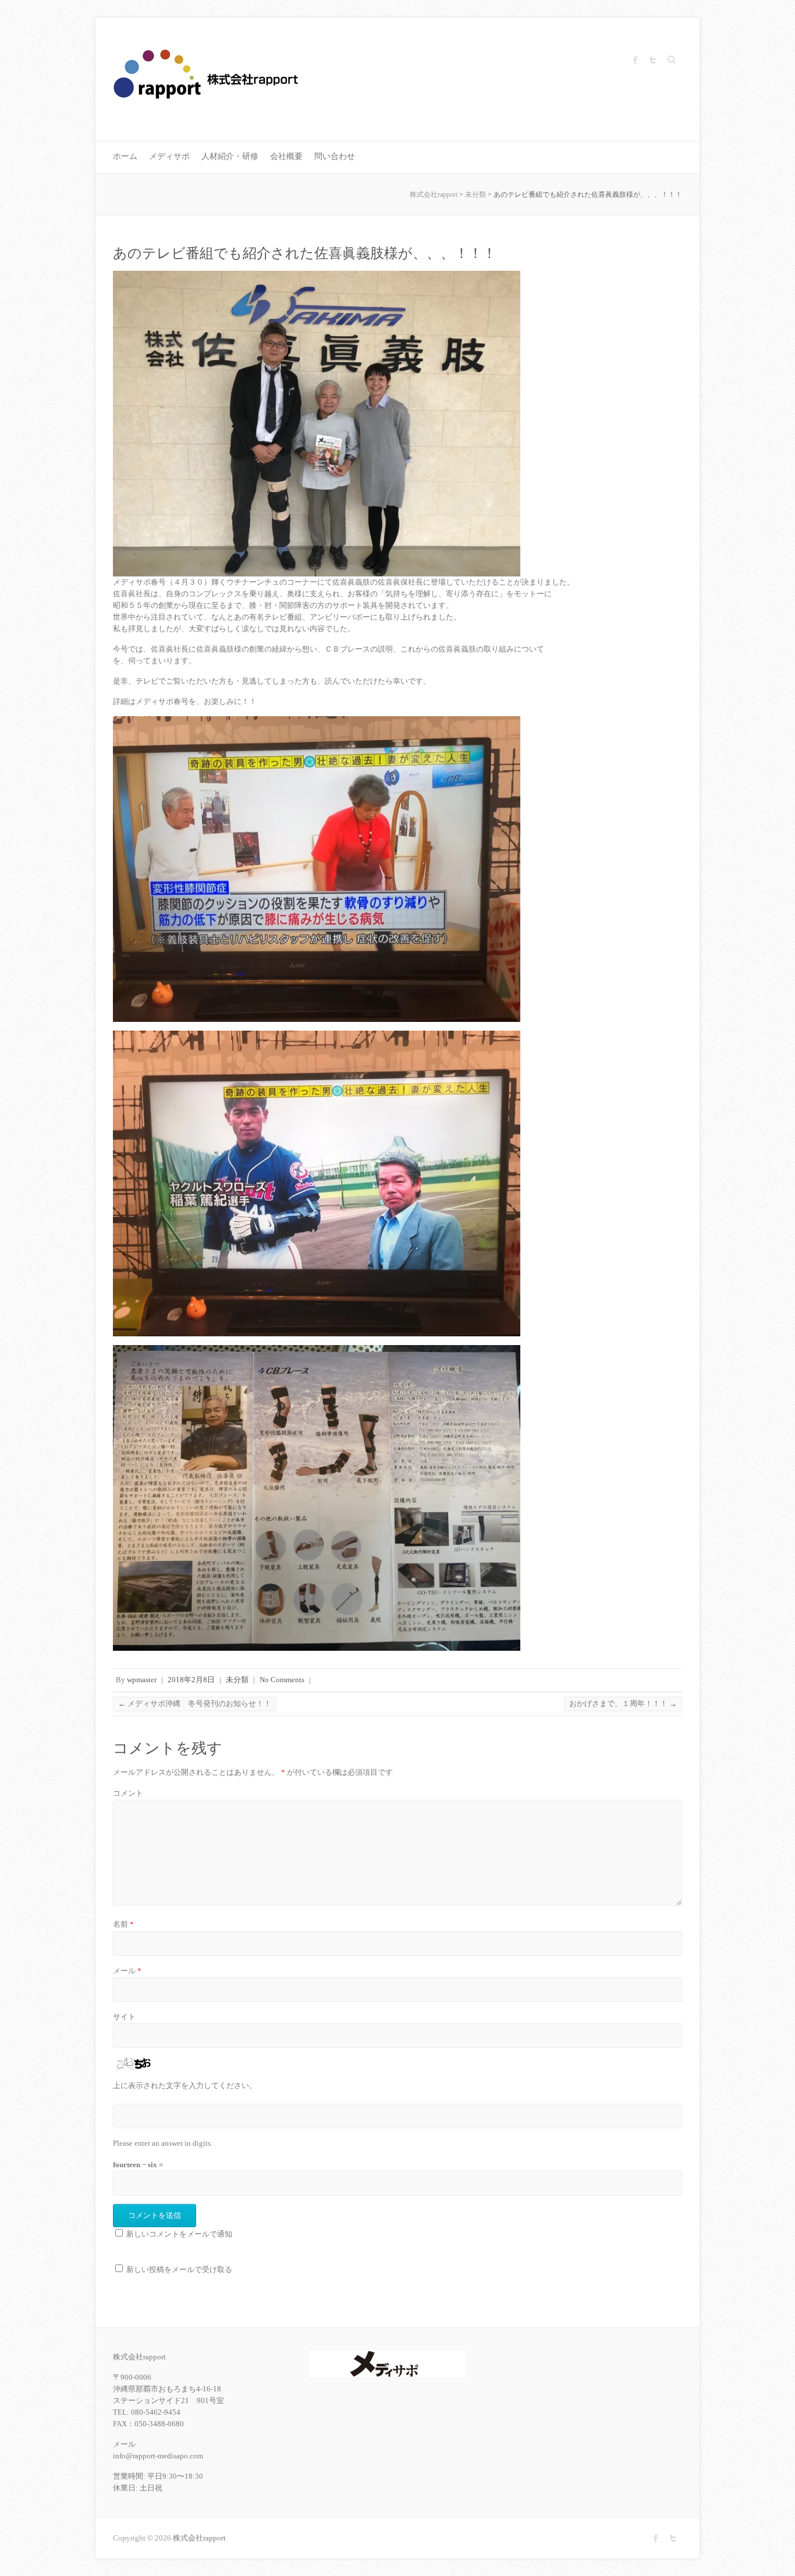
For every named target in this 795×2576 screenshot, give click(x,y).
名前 (123, 1924)
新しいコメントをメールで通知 (179, 2234)
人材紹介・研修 (230, 156)
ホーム (125, 156)
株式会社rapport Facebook (636, 60)
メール (127, 1971)
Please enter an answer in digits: (163, 2143)
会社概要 (286, 156)
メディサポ (169, 156)
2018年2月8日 (191, 1680)
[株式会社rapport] (207, 79)
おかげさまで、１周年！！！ (623, 1703)
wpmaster (142, 1680)
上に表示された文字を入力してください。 (185, 2085)
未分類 (237, 1680)
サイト (124, 2017)
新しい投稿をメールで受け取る (179, 2269)
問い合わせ (335, 156)
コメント (128, 1793)
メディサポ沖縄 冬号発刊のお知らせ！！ (195, 1703)
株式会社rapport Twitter (653, 60)
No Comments (282, 1680)
